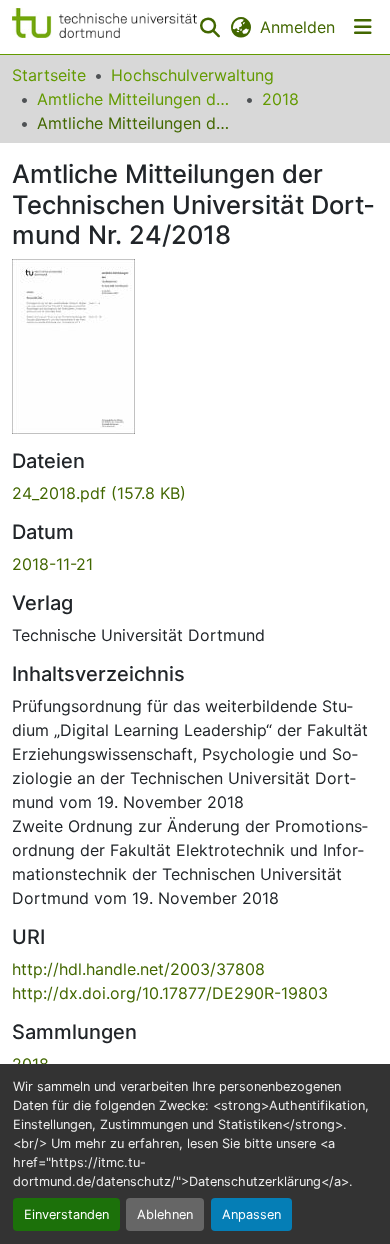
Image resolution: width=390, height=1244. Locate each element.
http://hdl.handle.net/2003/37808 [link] (138, 969)
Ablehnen (165, 1214)
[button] (104, 27)
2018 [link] (280, 99)
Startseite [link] (49, 75)
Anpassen (251, 1214)
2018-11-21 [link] (52, 564)
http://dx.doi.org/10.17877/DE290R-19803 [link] (170, 993)
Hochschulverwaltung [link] (192, 75)
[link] (195, 493)
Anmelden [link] (297, 27)
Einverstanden (66, 1214)
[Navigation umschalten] (363, 27)
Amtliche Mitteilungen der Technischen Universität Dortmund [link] (137, 99)
